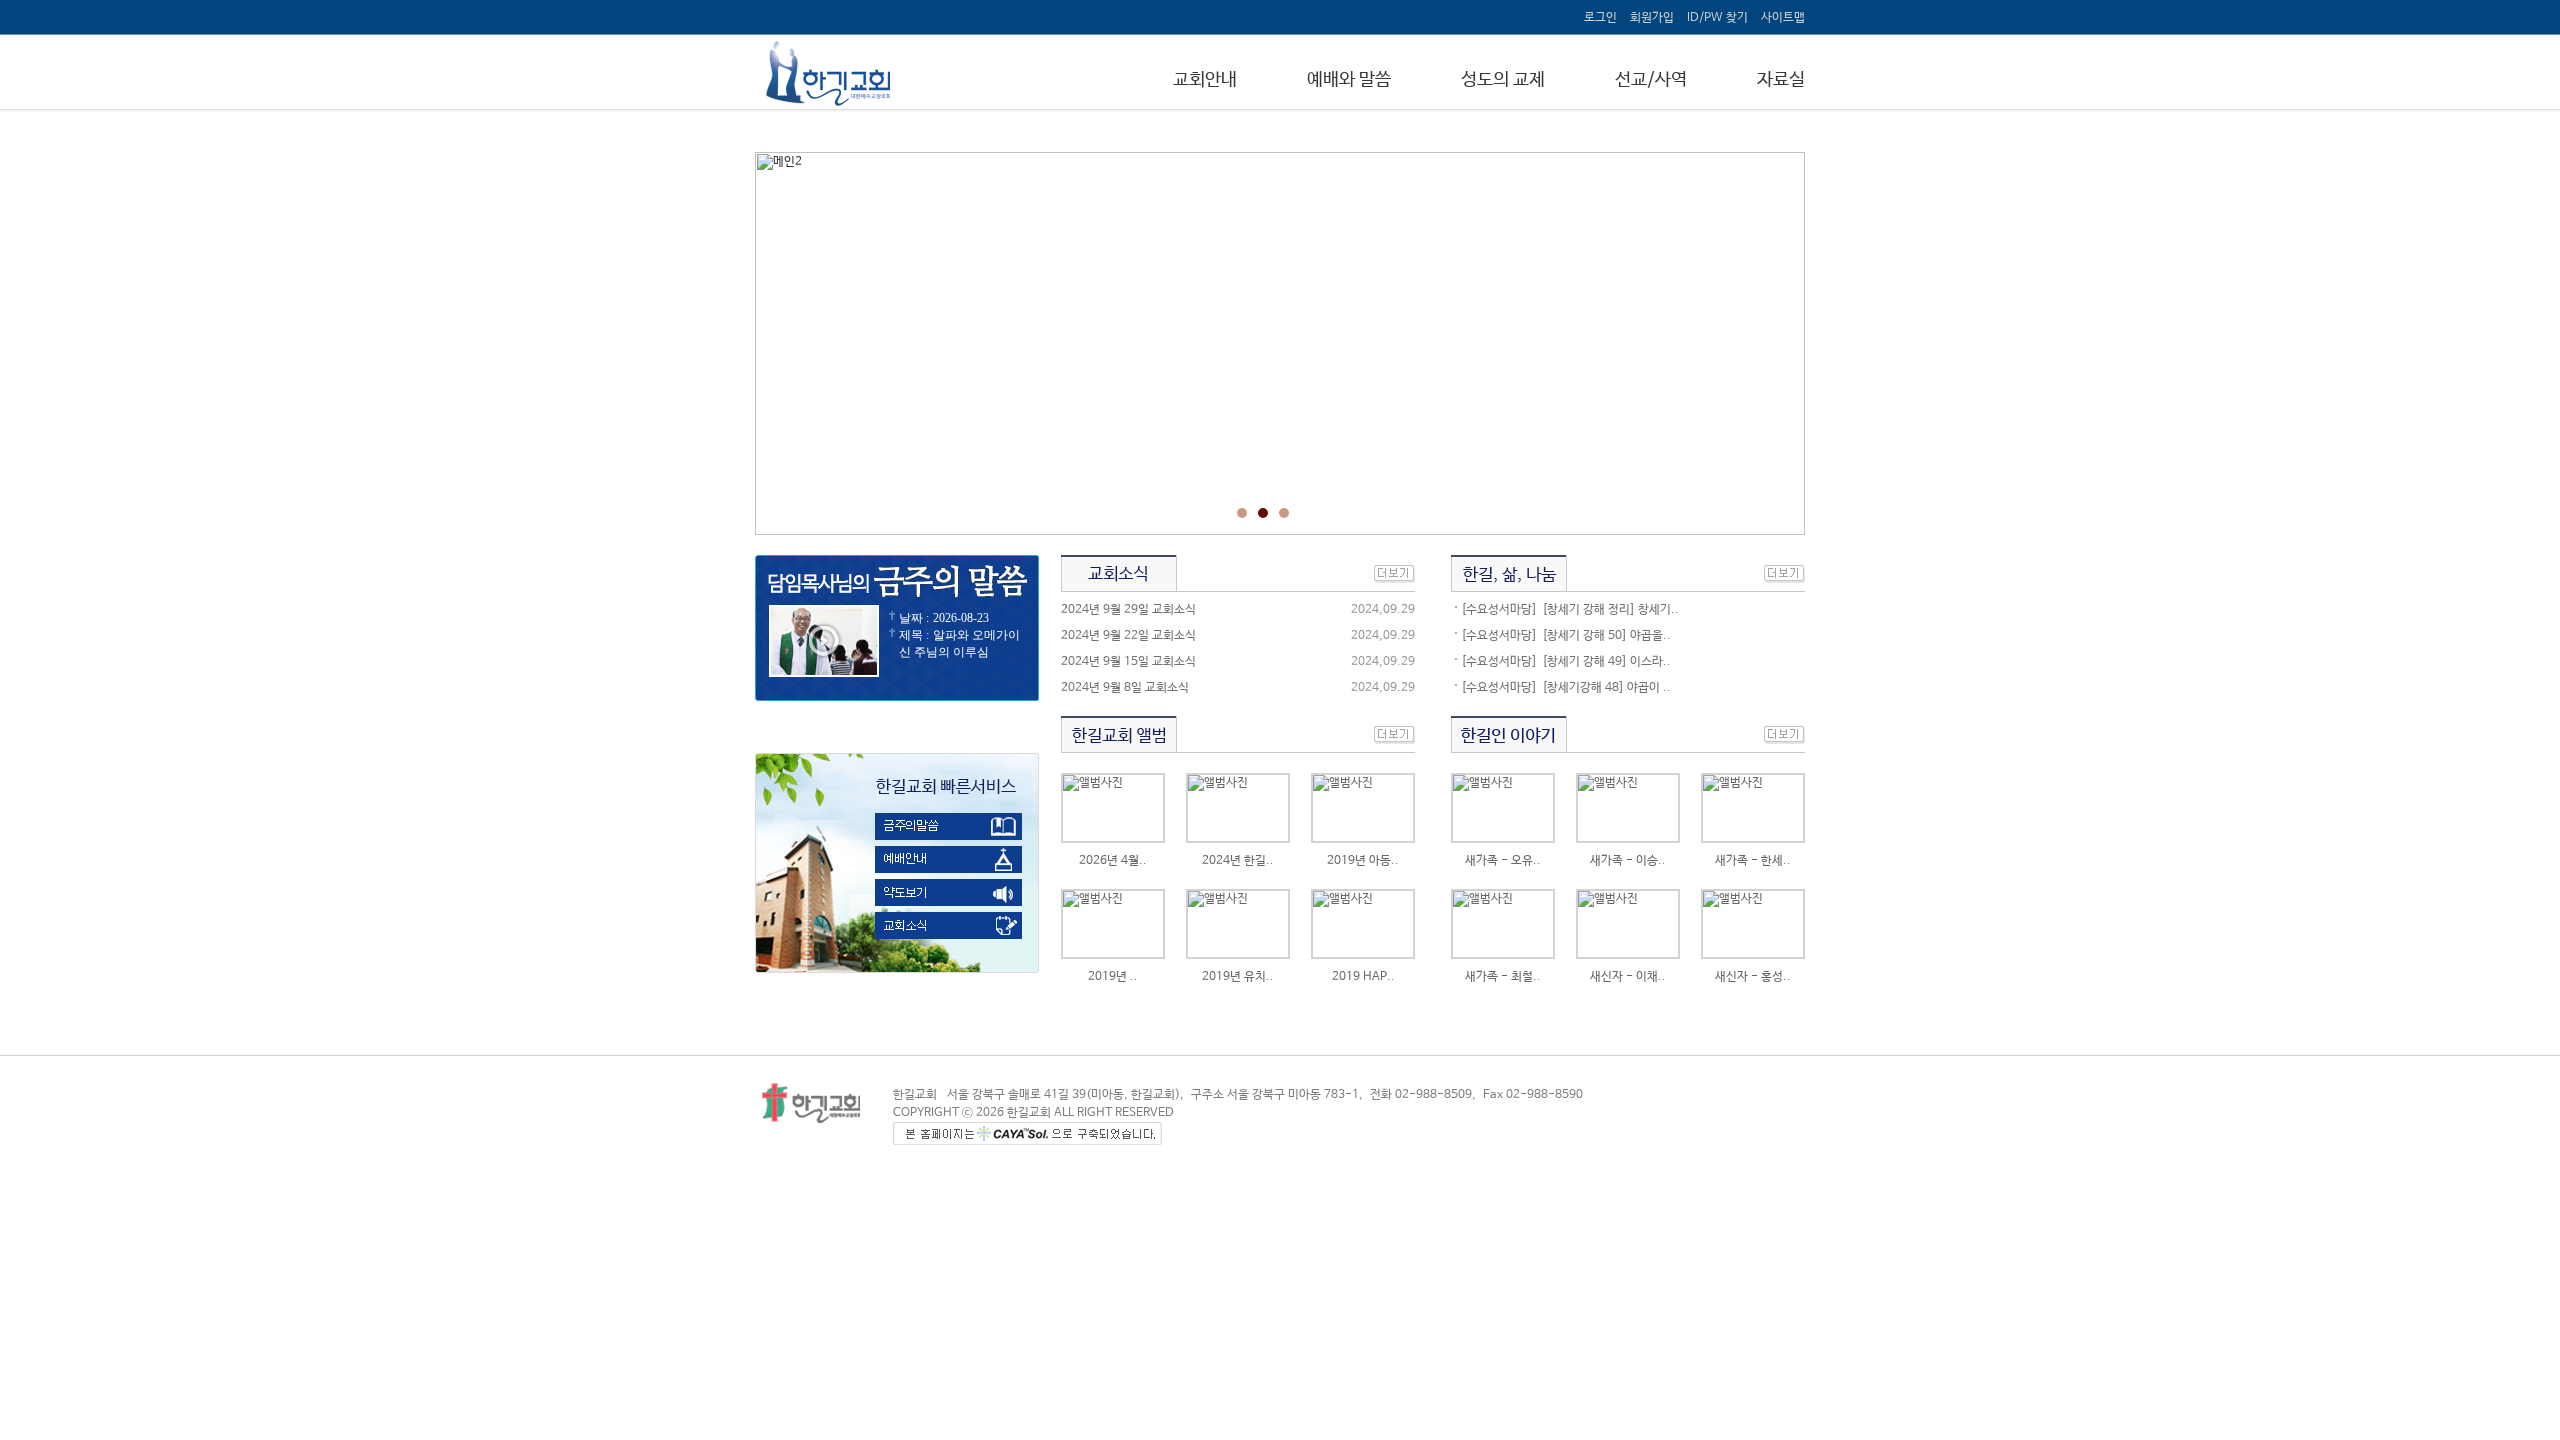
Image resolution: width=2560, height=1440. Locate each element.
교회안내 (1205, 80)
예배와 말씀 (1349, 80)
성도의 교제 (1503, 80)
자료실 (1781, 80)
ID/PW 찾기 (1717, 18)
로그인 (1600, 18)
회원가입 (1652, 18)
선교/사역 (1651, 80)
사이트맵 (1783, 18)
